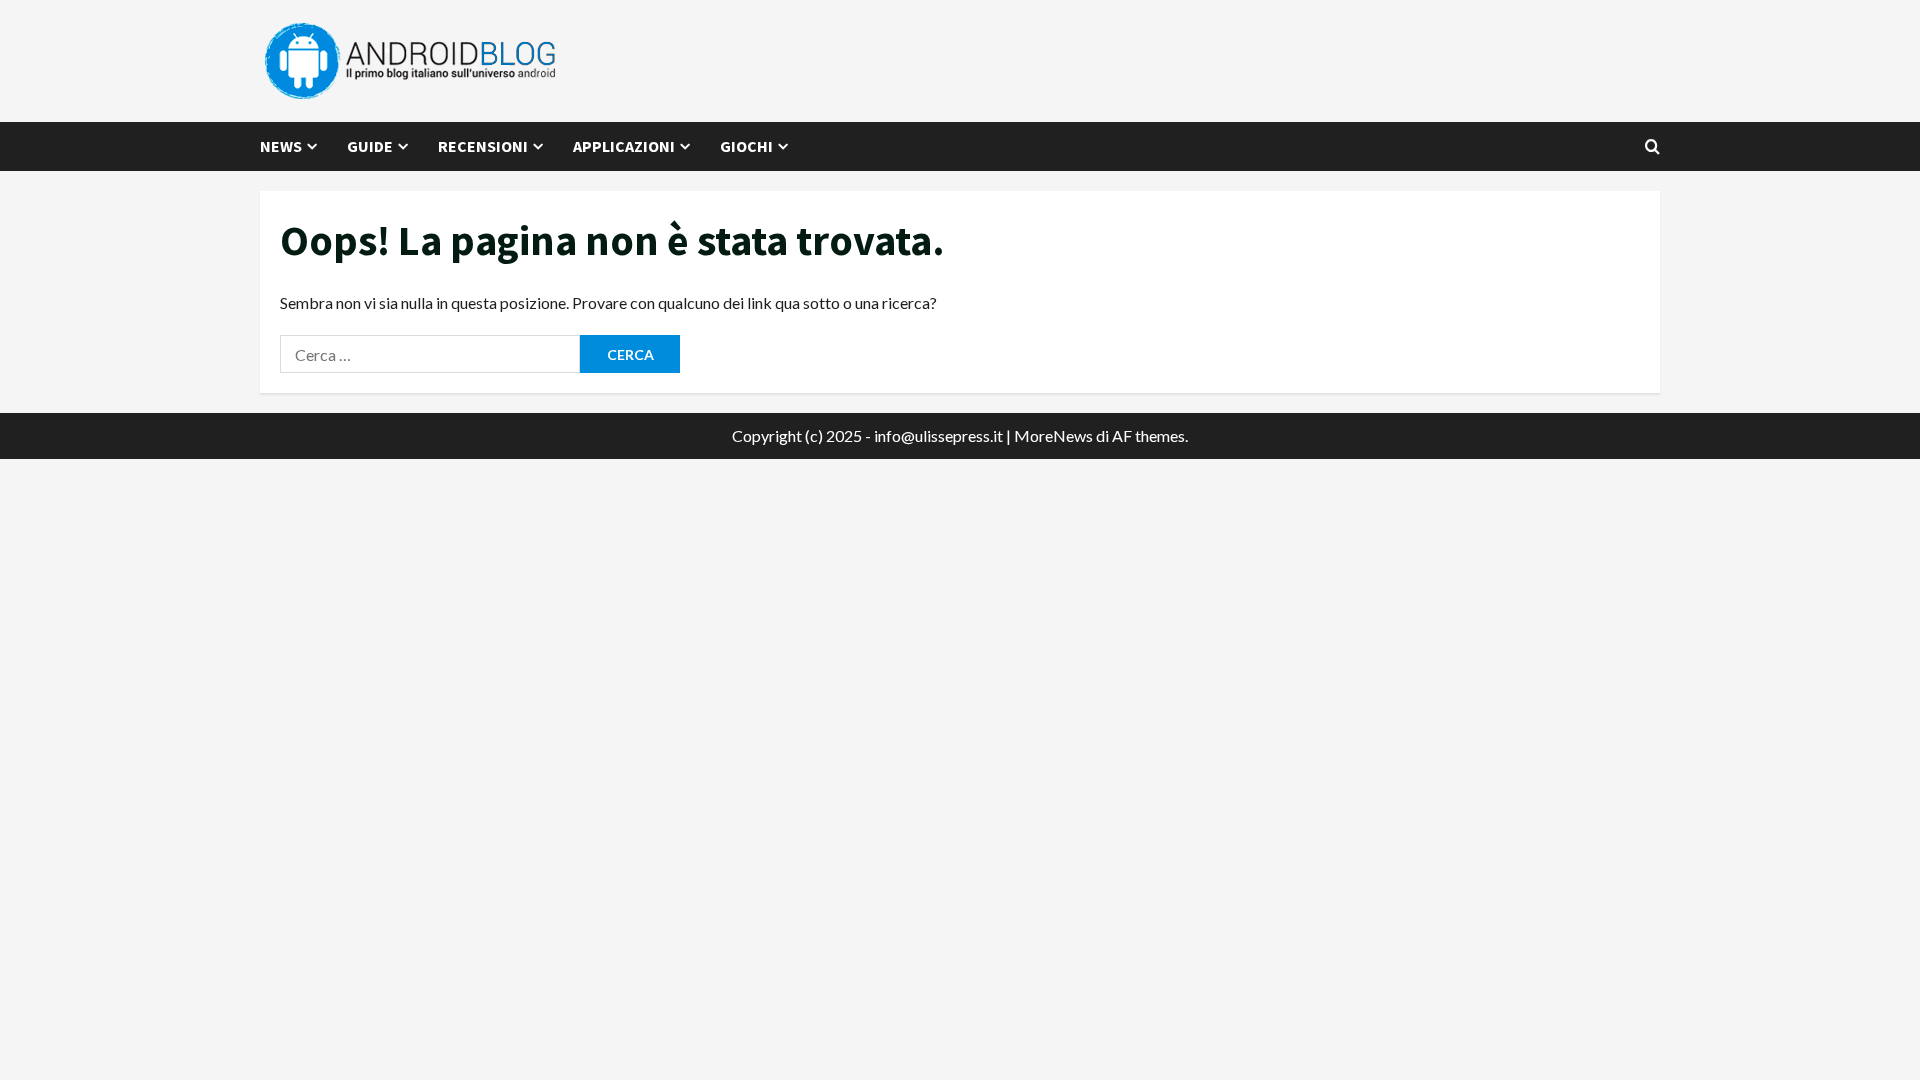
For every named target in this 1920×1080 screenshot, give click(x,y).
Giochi (746, 146)
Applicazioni (624, 146)
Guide (370, 146)
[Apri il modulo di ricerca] (1652, 146)
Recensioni (483, 146)
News (281, 146)
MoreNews (1053, 435)
